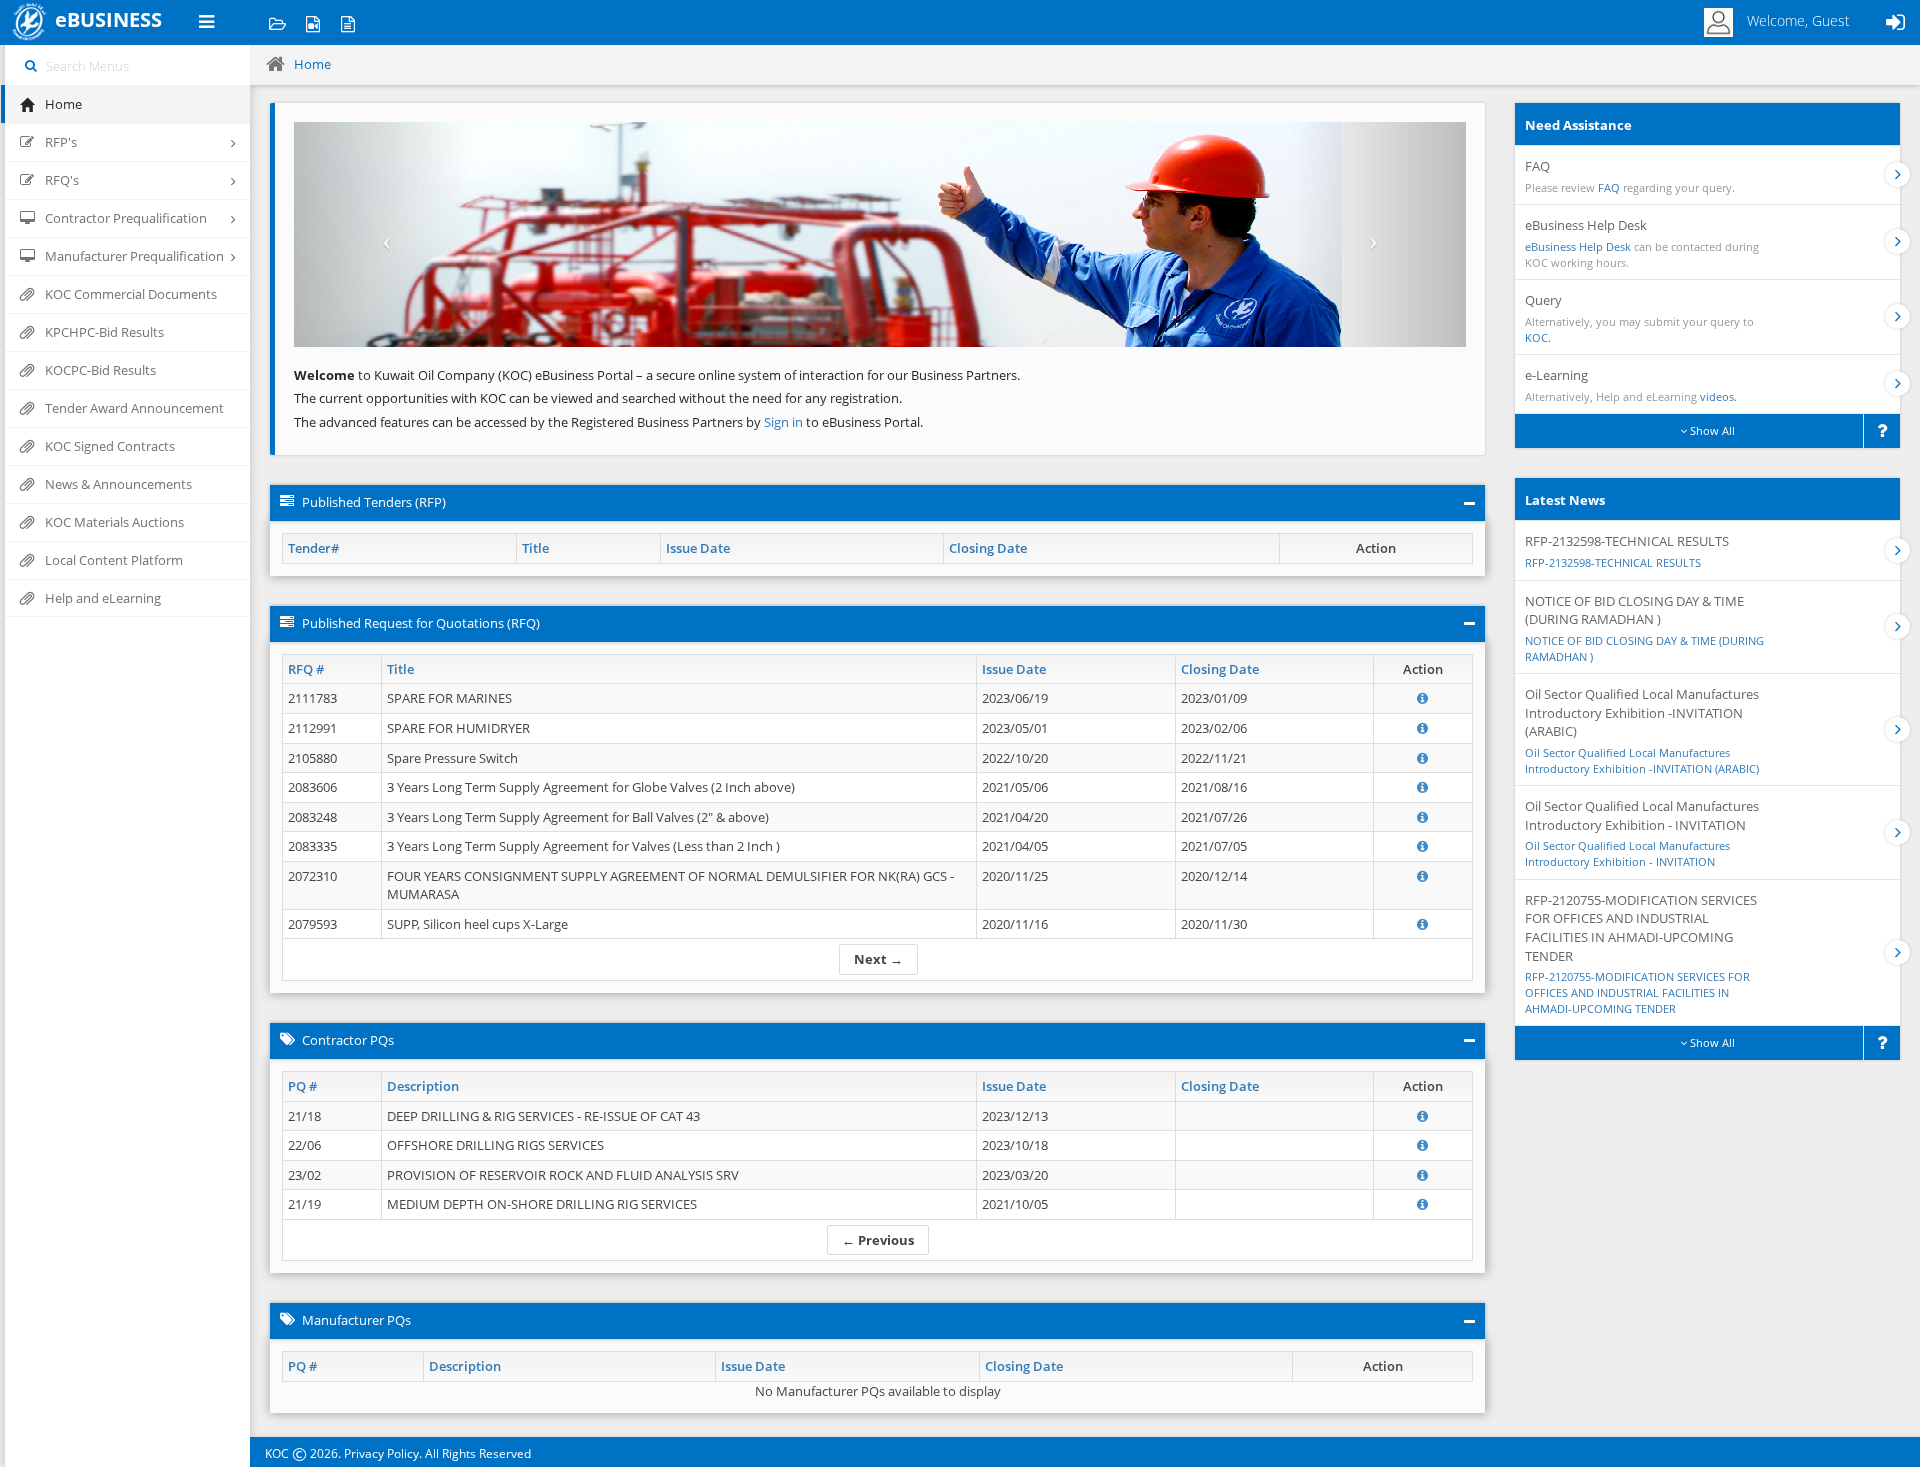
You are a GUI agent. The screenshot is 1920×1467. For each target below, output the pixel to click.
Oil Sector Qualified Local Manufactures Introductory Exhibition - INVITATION (1627, 853)
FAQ (1609, 187)
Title (535, 548)
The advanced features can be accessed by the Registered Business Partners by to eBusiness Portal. (608, 422)
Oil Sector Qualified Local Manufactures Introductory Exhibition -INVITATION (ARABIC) (1642, 760)
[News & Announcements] (347, 22)
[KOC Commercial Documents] (277, 22)
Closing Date (988, 548)
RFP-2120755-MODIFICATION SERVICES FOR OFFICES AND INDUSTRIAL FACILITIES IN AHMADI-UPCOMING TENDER (1637, 992)
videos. (1718, 396)
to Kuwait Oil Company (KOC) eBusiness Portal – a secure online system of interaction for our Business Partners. (657, 375)
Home (312, 64)
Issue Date (698, 548)
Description (423, 1086)
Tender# (313, 548)
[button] (382, 234)
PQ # (302, 1086)
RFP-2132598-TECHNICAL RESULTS (1613, 562)
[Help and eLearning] (312, 22)
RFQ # (306, 669)
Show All (1711, 430)
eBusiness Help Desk (1578, 246)
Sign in (785, 422)
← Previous (878, 1240)
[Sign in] (1895, 22)
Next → (878, 959)
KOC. (1538, 337)
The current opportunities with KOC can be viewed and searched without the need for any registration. (598, 398)
